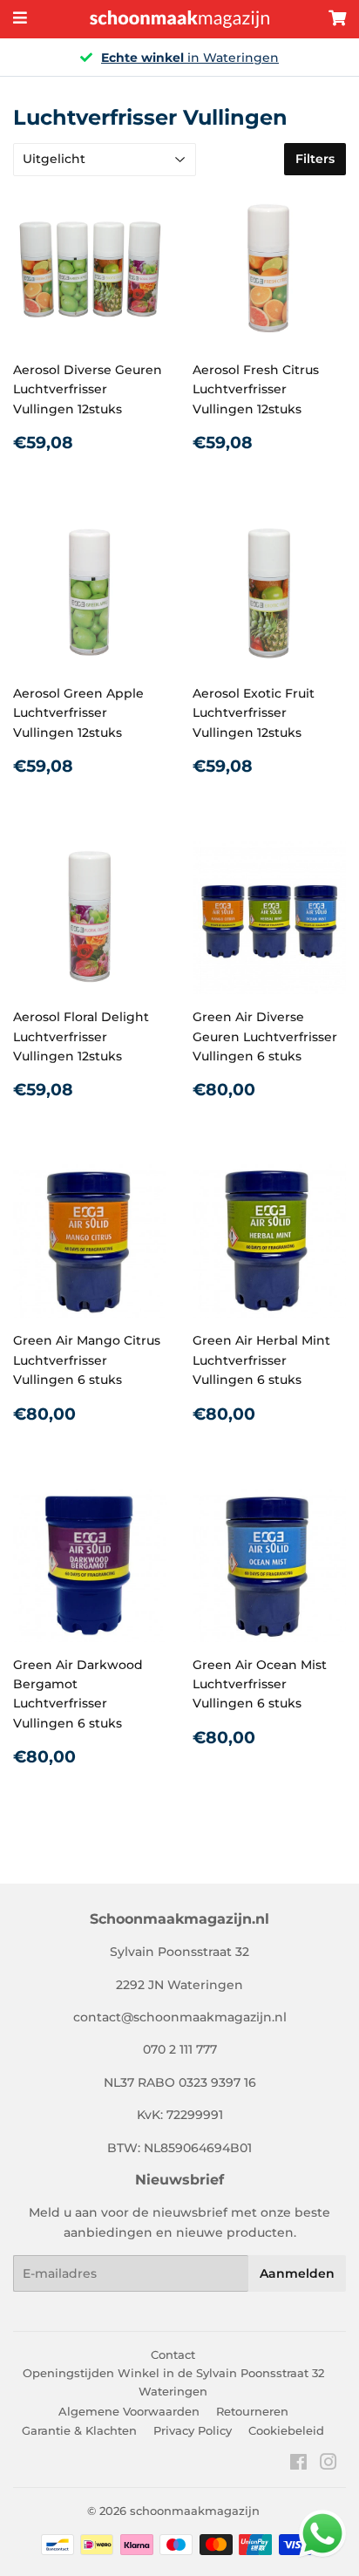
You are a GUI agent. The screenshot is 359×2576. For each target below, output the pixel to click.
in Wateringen (190, 58)
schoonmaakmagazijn (195, 2511)
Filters (315, 159)
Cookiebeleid (286, 2430)
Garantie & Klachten (79, 2430)
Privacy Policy (193, 2430)
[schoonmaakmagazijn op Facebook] (298, 2464)
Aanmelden (297, 2273)
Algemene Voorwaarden (129, 2411)
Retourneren (252, 2411)
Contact (173, 2355)
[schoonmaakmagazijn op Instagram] (329, 2464)
